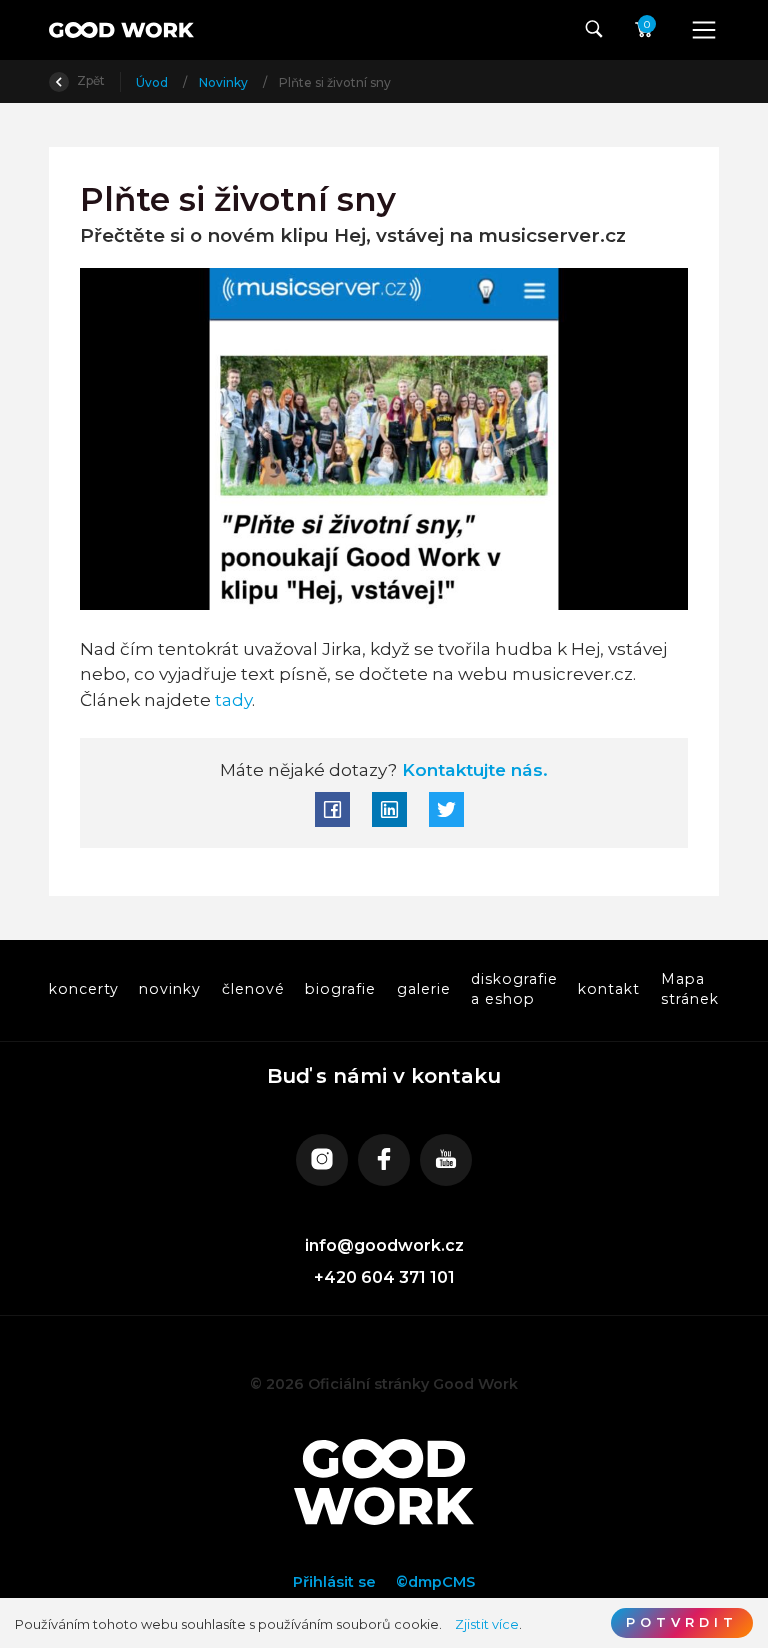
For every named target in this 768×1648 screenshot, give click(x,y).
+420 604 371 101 (384, 1277)
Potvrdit (682, 1622)
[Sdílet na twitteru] (446, 809)
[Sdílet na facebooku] (332, 809)
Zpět (89, 80)
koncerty (84, 989)
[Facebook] (384, 1160)
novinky (170, 989)
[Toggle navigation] (704, 30)
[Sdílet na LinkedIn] (389, 809)
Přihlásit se (334, 1582)
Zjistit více (487, 1624)
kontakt (610, 989)
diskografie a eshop (514, 989)
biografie (340, 989)
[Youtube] (446, 1160)
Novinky (225, 82)
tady (233, 699)
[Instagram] (322, 1160)
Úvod (153, 82)
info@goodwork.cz (384, 1245)
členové (253, 989)
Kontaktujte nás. (472, 769)
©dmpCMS (435, 1582)
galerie (424, 989)
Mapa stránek (690, 989)
